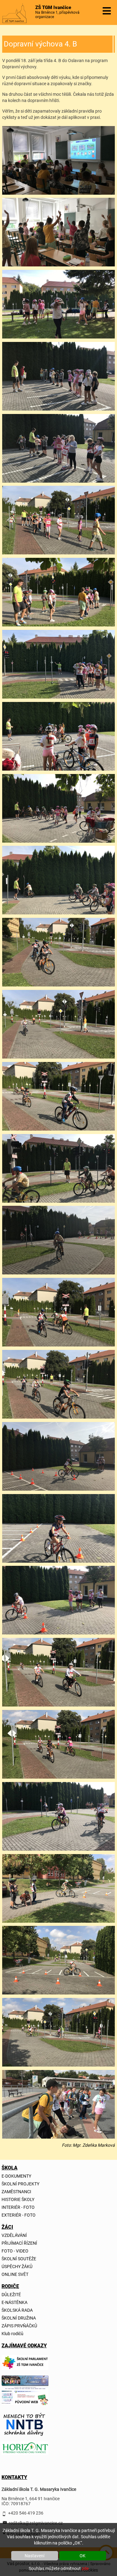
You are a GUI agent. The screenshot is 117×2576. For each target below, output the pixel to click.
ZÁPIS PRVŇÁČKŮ (19, 2326)
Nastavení (34, 2556)
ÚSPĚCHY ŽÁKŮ (17, 2267)
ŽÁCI (7, 2227)
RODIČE (9, 2286)
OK (83, 2556)
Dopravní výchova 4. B (40, 44)
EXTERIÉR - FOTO (19, 2215)
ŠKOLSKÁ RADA (17, 2310)
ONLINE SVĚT (15, 2274)
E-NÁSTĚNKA (15, 2302)
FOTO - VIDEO (15, 2251)
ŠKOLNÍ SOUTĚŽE (19, 2259)
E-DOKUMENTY (16, 2176)
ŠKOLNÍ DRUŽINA (19, 2318)
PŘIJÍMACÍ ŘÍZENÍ (19, 2243)
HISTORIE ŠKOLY (18, 2199)
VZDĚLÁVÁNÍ (14, 2235)
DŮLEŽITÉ (11, 2295)
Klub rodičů (12, 2334)
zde (85, 2569)
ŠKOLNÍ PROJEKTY (20, 2184)
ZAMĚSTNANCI (16, 2192)
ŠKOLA (9, 2168)
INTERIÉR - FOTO (18, 2207)
